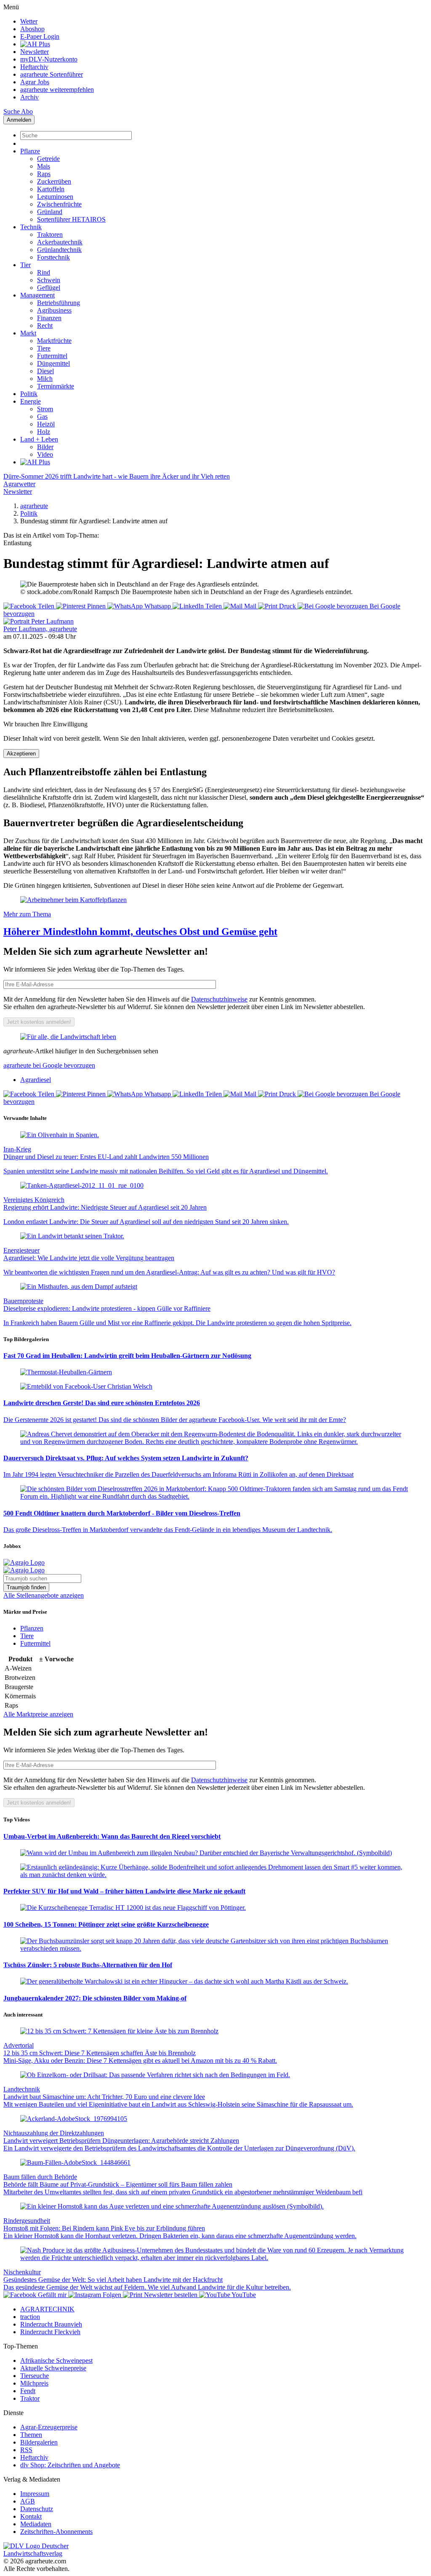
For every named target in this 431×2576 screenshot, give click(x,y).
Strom (45, 409)
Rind (44, 272)
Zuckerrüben (54, 181)
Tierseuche (35, 2376)
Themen (31, 2435)
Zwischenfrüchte (59, 204)
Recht (45, 325)
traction (30, 2317)
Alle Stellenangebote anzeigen (44, 1595)
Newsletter (35, 52)
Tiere (44, 348)
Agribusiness (54, 310)
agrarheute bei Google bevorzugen (49, 1065)
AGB (28, 2501)
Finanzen (49, 318)
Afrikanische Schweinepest (56, 2360)
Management (37, 295)
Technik (31, 227)
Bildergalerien (39, 2442)
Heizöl (46, 424)
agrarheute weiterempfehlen (57, 90)
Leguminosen (55, 197)
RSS (26, 2450)
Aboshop (32, 29)
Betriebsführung (59, 303)
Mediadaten (36, 2524)
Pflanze (30, 151)
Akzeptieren (21, 754)
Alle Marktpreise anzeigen (38, 1714)
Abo (27, 111)
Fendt (28, 2391)
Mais (44, 166)
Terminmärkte (56, 386)
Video (45, 454)
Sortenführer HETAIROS (71, 219)
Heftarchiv (34, 67)
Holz (44, 432)
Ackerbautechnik (60, 242)
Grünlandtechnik (59, 250)
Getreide (48, 159)
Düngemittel (53, 363)
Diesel (45, 371)
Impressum (35, 2494)
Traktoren (50, 234)
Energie (31, 401)
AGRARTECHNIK (47, 2309)
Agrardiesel (36, 1080)
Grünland (50, 212)
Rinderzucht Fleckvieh (50, 2332)
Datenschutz (37, 2509)
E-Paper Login (40, 36)
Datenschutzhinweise (219, 999)
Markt (28, 333)
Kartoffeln (51, 189)
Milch (45, 379)
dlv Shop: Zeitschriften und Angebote (70, 2465)
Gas (42, 416)
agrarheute (34, 506)
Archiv (29, 97)
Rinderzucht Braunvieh (51, 2324)
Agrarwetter (19, 484)
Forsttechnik (53, 257)
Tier (25, 265)
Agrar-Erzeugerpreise (49, 2427)
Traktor (30, 2398)
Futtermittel (52, 356)
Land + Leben (39, 439)
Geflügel (49, 288)
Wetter (29, 21)
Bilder (45, 447)
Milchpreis (34, 2383)
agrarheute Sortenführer (52, 74)
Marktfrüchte (54, 341)
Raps (44, 174)
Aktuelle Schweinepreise (53, 2368)
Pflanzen (32, 1628)
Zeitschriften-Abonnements (56, 2532)
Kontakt (31, 2516)
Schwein (49, 280)
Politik (29, 394)
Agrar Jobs (35, 82)
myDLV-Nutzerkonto (49, 59)
